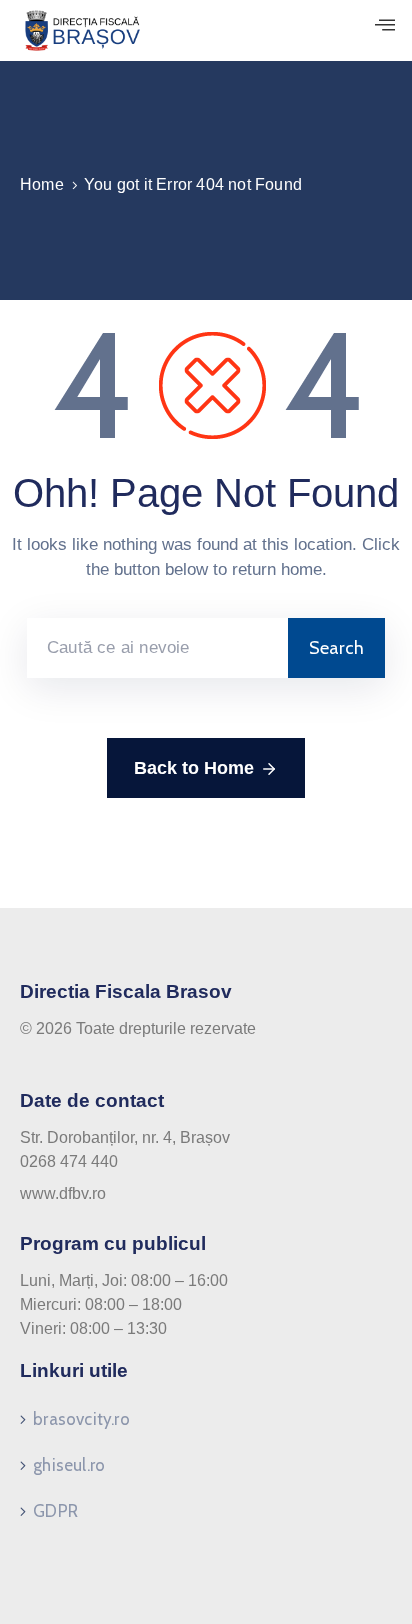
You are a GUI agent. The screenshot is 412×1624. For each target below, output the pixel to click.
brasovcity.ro (81, 1419)
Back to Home (194, 768)
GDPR (55, 1511)
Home (42, 184)
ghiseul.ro (69, 1465)
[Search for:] (157, 648)
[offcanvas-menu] (385, 25)
